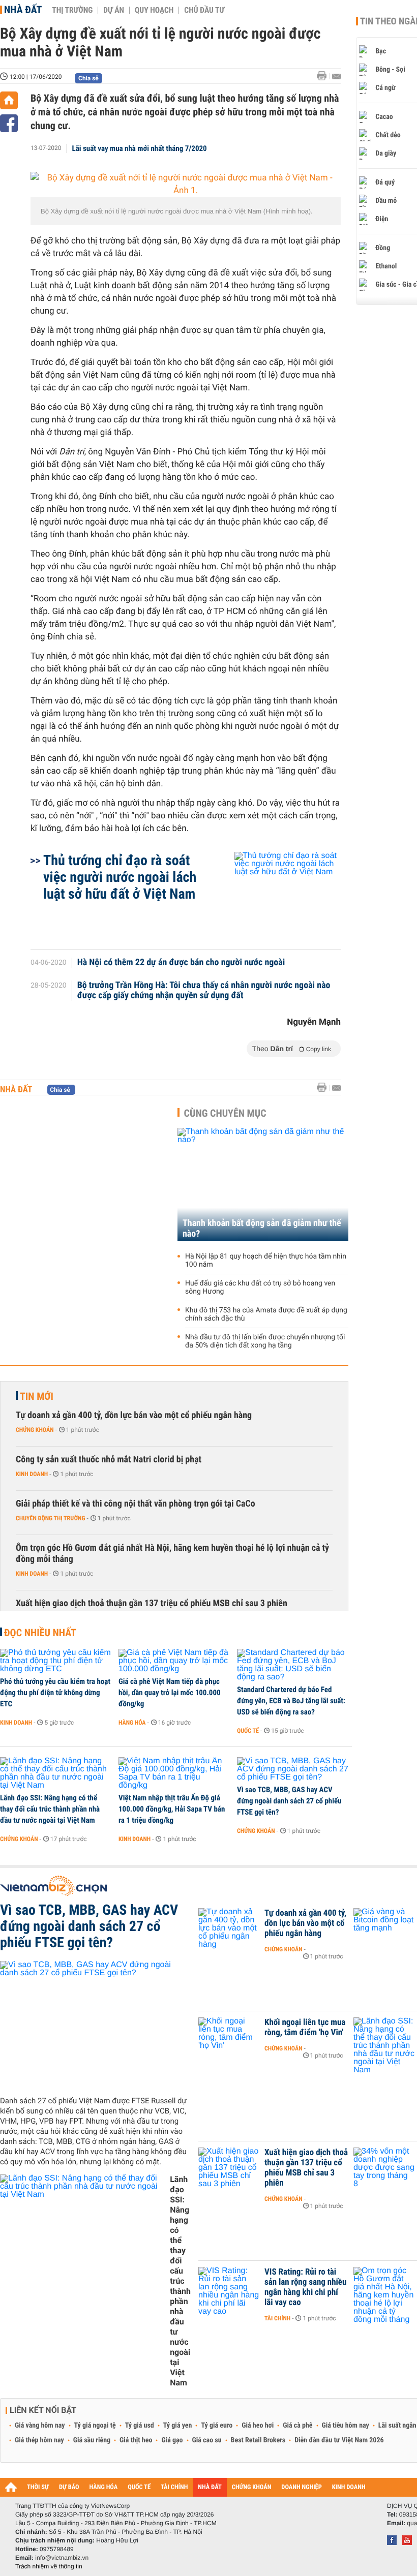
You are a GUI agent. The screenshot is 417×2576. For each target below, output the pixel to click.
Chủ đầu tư (204, 10)
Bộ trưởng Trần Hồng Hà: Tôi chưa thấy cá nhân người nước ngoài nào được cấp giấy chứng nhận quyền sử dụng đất (204, 991)
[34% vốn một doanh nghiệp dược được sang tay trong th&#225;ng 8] (384, 2168)
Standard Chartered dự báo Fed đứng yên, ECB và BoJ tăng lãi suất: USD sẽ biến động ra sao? (291, 1701)
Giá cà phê (297, 2426)
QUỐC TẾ (139, 2487)
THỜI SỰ (38, 2487)
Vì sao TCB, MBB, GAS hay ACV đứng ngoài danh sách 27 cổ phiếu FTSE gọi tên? (289, 1801)
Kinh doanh (32, 1474)
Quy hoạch (154, 10)
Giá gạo (172, 2440)
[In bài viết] (324, 76)
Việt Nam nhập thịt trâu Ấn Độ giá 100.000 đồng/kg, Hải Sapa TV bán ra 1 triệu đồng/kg (172, 1809)
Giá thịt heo (136, 2440)
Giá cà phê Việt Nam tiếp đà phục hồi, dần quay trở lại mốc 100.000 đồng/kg (170, 1693)
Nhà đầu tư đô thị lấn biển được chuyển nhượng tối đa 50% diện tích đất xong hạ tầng (265, 1341)
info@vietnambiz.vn (62, 2558)
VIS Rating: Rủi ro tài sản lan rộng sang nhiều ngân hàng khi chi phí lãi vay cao (305, 2287)
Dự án (114, 10)
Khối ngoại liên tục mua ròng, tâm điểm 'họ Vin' (305, 2028)
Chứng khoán (35, 1430)
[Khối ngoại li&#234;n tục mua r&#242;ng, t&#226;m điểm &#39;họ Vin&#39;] (229, 2038)
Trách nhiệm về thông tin (49, 2566)
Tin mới (37, 1396)
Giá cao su (207, 2440)
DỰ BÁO (69, 2487)
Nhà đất (23, 10)
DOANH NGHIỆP (301, 2487)
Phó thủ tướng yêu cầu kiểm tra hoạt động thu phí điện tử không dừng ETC (55, 1693)
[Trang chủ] (9, 100)
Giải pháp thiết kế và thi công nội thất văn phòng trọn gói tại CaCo (136, 1504)
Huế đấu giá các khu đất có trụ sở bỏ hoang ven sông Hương (260, 1287)
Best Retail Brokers (258, 2440)
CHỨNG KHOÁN (252, 2487)
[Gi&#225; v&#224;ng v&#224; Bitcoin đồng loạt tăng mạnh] (384, 1928)
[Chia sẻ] (9, 123)
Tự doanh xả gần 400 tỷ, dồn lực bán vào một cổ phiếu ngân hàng (134, 1415)
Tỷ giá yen (178, 2426)
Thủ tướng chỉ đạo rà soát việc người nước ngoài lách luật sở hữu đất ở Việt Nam (120, 877)
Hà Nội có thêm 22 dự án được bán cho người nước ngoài (181, 963)
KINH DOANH (349, 2487)
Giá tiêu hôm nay (346, 2426)
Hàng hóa (132, 1723)
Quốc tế (248, 1731)
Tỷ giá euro (217, 2426)
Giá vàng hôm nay (40, 2426)
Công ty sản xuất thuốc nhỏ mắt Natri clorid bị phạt (109, 1460)
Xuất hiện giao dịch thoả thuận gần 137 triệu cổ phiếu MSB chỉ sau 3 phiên (152, 1603)
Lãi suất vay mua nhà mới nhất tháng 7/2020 (140, 148)
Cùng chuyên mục (225, 1113)
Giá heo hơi (258, 2426)
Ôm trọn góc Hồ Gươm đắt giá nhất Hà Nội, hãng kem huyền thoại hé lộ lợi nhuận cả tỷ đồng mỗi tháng (172, 1554)
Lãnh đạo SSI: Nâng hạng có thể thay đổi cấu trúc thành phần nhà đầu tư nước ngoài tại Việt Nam (50, 1809)
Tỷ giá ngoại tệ (95, 2426)
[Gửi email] (336, 76)
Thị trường (72, 10)
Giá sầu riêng (92, 2440)
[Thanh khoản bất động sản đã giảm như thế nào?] (263, 1185)
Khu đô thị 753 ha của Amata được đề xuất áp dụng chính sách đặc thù (266, 1314)
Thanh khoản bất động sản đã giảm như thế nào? (262, 1229)
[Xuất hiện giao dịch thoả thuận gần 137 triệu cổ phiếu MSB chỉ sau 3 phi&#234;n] (229, 2168)
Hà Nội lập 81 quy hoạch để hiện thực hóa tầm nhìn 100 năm (266, 1261)
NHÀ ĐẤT (210, 2487)
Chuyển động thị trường (50, 1518)
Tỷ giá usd (140, 2426)
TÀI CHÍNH (174, 2487)
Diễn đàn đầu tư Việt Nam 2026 (339, 2440)
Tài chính (277, 2318)
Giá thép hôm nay (39, 2440)
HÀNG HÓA (104, 2487)
